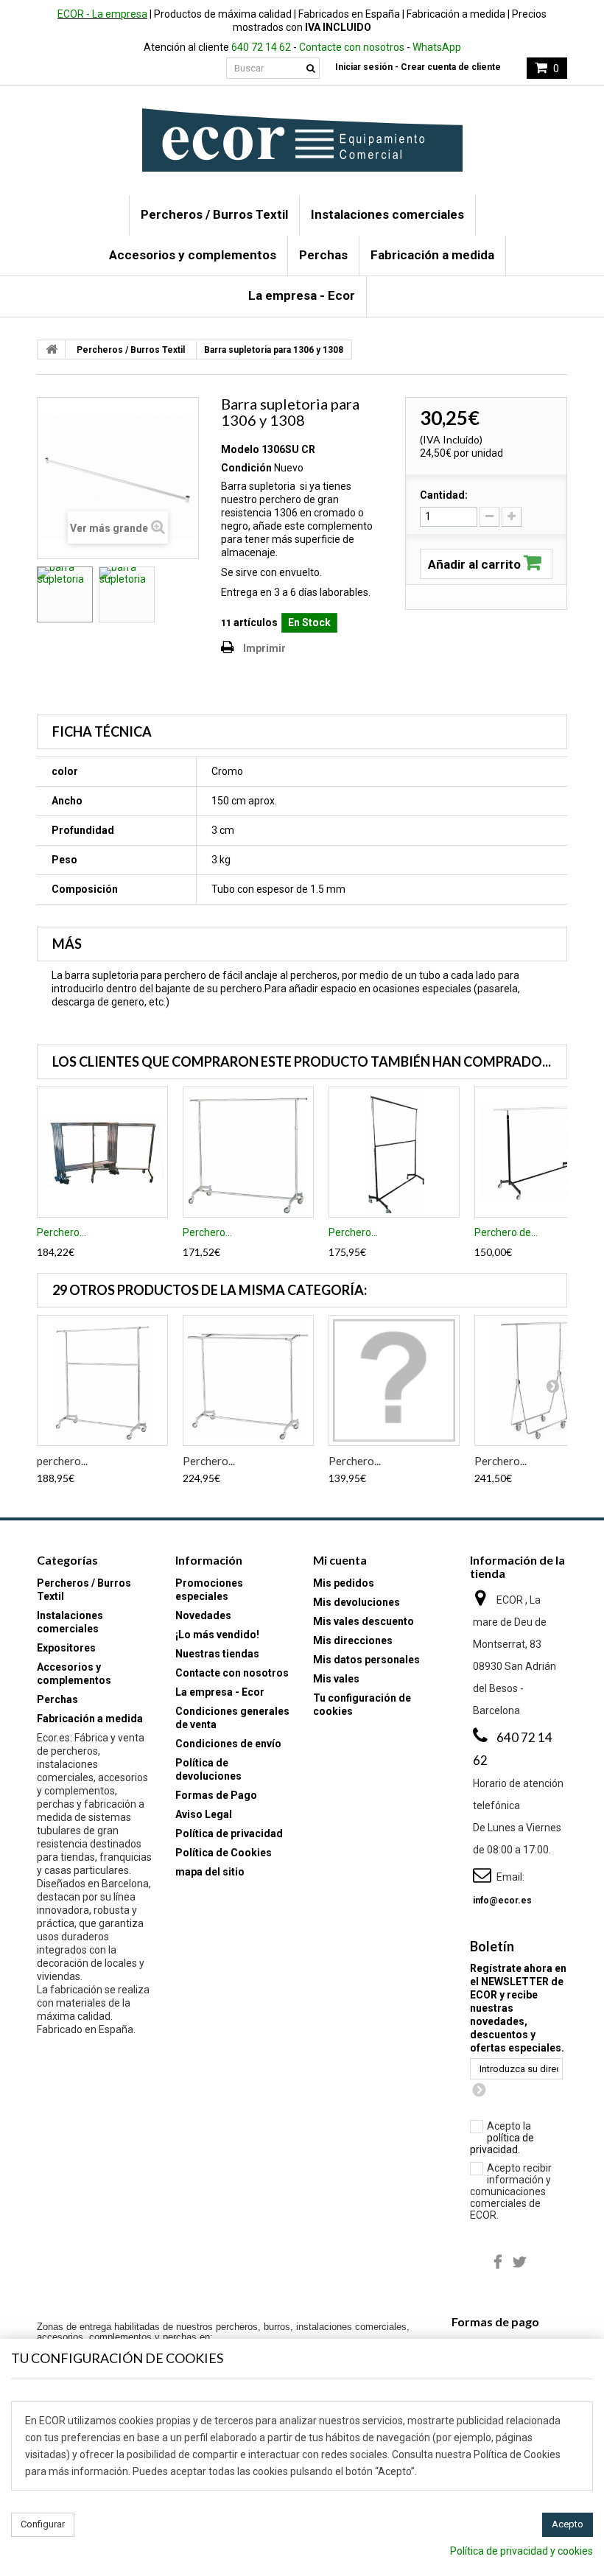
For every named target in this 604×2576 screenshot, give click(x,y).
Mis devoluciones (357, 1602)
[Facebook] (498, 2261)
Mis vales (336, 1679)
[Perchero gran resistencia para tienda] (248, 1152)
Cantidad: (444, 495)
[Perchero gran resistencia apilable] (102, 1152)
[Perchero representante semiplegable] (394, 1380)
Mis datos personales (366, 1660)
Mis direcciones (353, 1640)
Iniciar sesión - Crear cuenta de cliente (418, 67)
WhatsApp (437, 47)
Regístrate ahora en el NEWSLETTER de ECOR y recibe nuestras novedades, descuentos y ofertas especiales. (518, 2008)
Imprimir (264, 648)
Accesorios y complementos (193, 255)
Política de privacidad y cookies (522, 2551)
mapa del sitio (210, 1872)
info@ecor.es (502, 1901)
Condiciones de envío (228, 1744)
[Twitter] (520, 2261)
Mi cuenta (340, 1560)
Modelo (240, 449)
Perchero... (62, 1232)
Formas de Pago (216, 1795)
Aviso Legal (204, 1814)
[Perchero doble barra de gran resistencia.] (248, 1380)
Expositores (66, 1648)
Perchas (323, 255)
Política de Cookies (224, 1853)
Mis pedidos (344, 1583)
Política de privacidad (229, 1833)
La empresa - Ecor (302, 295)
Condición (246, 468)
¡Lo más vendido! (217, 1635)
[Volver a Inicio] (52, 349)
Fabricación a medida (432, 255)
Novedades (203, 1615)
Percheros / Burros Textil (214, 214)
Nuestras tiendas (217, 1654)
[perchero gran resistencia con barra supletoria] (102, 1380)
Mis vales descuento (364, 1621)
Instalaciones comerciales (387, 214)
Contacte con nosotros (352, 47)
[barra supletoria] (65, 594)
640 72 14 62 (261, 47)
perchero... (62, 1461)
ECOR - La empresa (102, 14)
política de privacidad (502, 2144)
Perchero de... (506, 1232)
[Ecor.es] (302, 140)
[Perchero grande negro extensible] (394, 1152)
